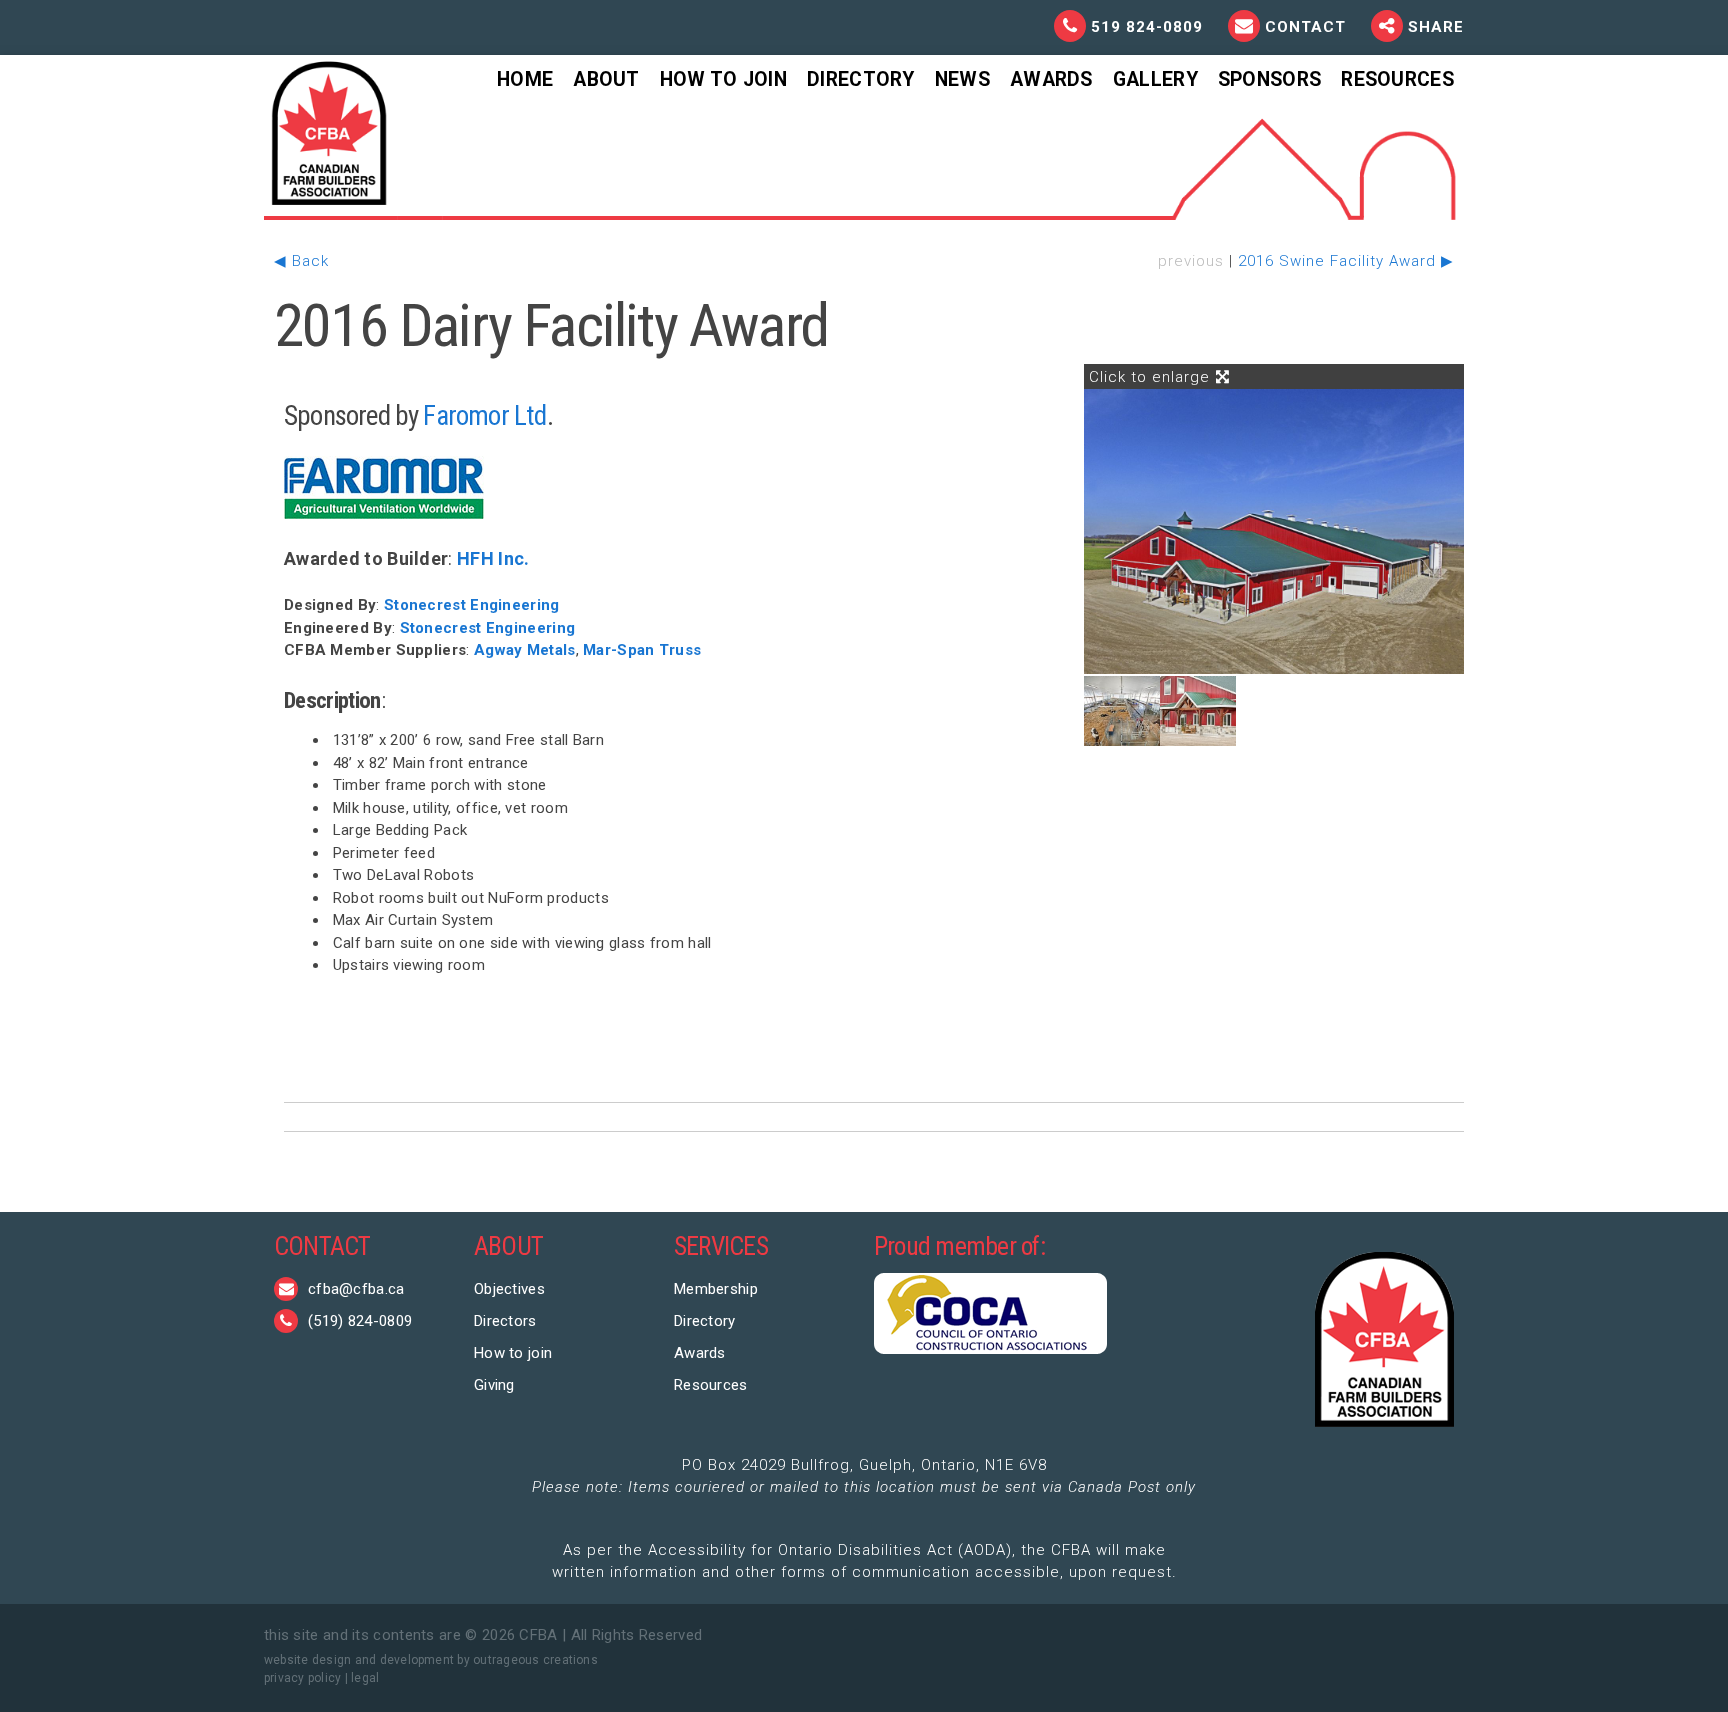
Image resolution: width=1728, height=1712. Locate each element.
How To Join (723, 79)
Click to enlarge (1152, 377)
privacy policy (302, 1678)
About (606, 79)
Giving (494, 1385)
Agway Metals (525, 650)
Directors (505, 1321)
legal (365, 1678)
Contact (1308, 27)
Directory (861, 79)
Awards (1051, 79)
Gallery (1155, 79)
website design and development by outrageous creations (431, 1660)
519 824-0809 (1147, 27)
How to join (513, 1353)
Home (525, 79)
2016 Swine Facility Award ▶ (1346, 261)
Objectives (509, 1289)
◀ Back (301, 261)
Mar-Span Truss (642, 650)
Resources (1397, 79)
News (962, 79)
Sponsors (1269, 79)
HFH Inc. (493, 558)
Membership (716, 1289)
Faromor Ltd (484, 416)
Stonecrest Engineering (472, 605)
